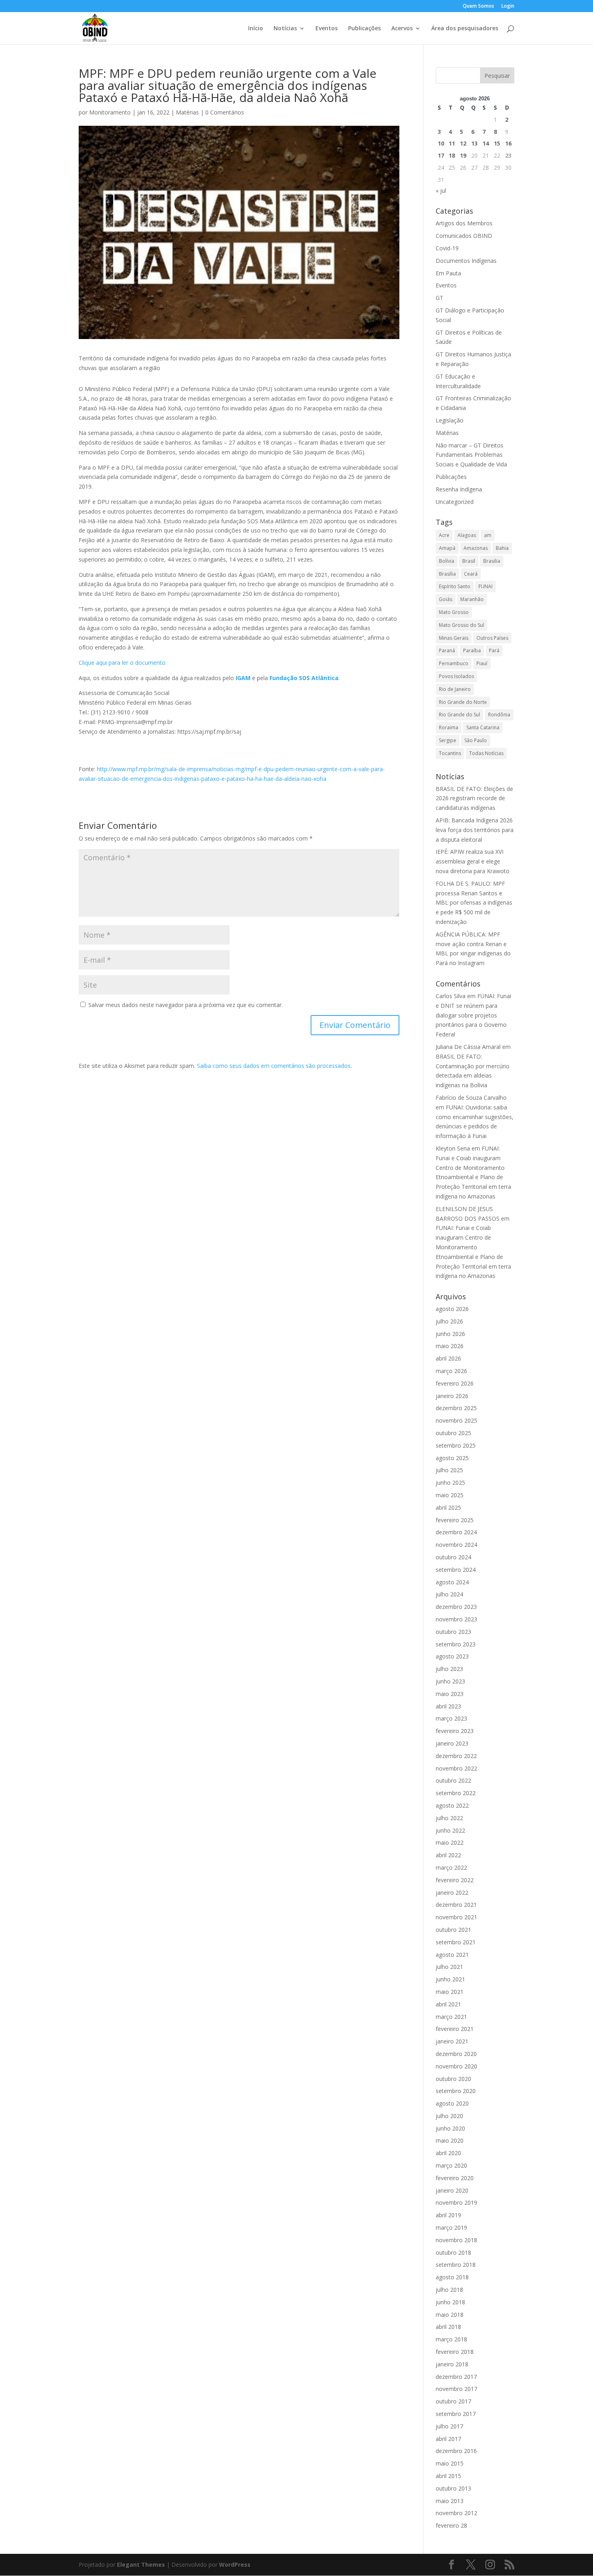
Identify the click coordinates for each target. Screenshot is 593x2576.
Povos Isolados (456, 676)
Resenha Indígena (459, 489)
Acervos (402, 29)
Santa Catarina (483, 727)
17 (441, 155)
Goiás (446, 599)
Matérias (187, 112)
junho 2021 (450, 1979)
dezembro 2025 (456, 1408)
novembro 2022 (456, 1768)
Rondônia (499, 715)
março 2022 (451, 1867)
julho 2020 (449, 2116)
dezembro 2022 (456, 1756)
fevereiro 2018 (455, 2352)
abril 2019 (448, 2215)
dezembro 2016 (456, 2451)
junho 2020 (450, 2128)
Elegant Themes (141, 2565)
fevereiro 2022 (455, 1880)
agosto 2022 (452, 1805)
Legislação (450, 420)
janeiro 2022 (452, 1892)
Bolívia (447, 561)
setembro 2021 (456, 1942)
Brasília (447, 574)
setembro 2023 (456, 1644)
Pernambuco (454, 663)
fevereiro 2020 (455, 2178)
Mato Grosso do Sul (461, 625)
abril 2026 (448, 1358)
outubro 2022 (453, 1780)
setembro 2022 (456, 1793)
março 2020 (451, 2165)
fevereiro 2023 (455, 1731)
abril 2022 (448, 1855)
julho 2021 (449, 1967)
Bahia (502, 548)
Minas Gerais (454, 638)
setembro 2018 (456, 2265)
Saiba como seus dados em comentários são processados (274, 1066)
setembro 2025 (456, 1445)
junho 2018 (450, 2302)
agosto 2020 (452, 2103)
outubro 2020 (453, 2079)
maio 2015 (450, 2463)
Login (508, 6)
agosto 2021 (452, 1955)
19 (463, 155)
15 (497, 143)
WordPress (235, 2565)
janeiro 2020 (452, 2190)
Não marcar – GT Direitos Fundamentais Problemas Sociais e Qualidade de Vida (471, 455)
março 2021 (451, 2017)
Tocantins (450, 753)
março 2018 (451, 2339)
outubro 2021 (453, 1930)
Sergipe (448, 740)
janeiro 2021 (452, 2041)
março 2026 (451, 1371)
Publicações (364, 29)
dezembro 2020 (456, 2054)
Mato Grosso (454, 612)
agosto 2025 (452, 1458)
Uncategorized (455, 502)
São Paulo (476, 740)
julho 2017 (449, 2426)
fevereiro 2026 (455, 1383)
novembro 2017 (456, 2389)
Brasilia (492, 561)
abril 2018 (448, 2327)
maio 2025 (450, 1495)
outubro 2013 (453, 2488)
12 (463, 143)
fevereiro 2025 (455, 1520)
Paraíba (472, 650)
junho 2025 (450, 1483)
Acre (444, 535)
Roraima (449, 727)
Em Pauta (448, 273)
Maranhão (472, 599)
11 (452, 143)
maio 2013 (450, 2501)
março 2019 (451, 2227)
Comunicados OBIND (464, 236)
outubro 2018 (453, 2252)
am (488, 535)
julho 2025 (449, 1470)
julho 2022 (449, 1818)
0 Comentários (225, 112)
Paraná (447, 650)
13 (474, 143)
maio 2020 (450, 2140)
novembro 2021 (456, 1917)
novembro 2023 (456, 1619)
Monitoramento (110, 112)
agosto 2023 (452, 1656)
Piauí (482, 663)
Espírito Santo (455, 586)
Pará (494, 650)
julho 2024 (449, 1594)
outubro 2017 (453, 2401)
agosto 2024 (452, 1582)
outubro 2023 (453, 1632)
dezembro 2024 (456, 1532)
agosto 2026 (452, 1309)
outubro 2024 (453, 1557)
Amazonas (476, 548)
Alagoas (467, 535)
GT (440, 298)
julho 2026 (449, 1321)
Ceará (471, 574)
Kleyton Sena (453, 1148)
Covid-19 (447, 248)
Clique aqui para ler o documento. (123, 663)
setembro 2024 (456, 1570)
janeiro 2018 (452, 2364)
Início (256, 29)
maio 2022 (450, 1843)
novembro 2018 (456, 2240)
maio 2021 (450, 1992)
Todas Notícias (486, 753)
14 (486, 143)
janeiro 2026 (452, 1396)
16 (508, 143)
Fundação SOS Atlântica (304, 678)
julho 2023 (449, 1669)
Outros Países (492, 638)
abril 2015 (448, 2476)
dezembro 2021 (456, 1905)
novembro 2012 (456, 2513)
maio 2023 (450, 1694)
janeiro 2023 (452, 1743)
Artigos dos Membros (464, 223)
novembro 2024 (456, 1545)
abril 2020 (448, 2153)
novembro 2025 (456, 1420)
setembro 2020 (456, 2091)
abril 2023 (448, 1706)
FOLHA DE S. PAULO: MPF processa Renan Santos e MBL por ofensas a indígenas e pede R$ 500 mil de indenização (474, 903)
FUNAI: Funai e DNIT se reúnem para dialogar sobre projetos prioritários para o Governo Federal (473, 1015)
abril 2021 (448, 2004)
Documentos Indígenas (466, 261)
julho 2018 (449, 2290)
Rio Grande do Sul (459, 715)
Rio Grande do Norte (463, 702)
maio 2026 (450, 1346)
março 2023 (451, 1718)
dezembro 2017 (456, 2377)
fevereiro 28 (451, 2525)
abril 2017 (448, 2439)
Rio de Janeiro (455, 689)
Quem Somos (478, 6)
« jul (441, 190)
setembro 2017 (456, 2414)
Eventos (327, 29)
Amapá (447, 548)
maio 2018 (450, 2315)
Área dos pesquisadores (465, 29)
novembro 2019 (456, 2203)
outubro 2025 (453, 1433)
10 (441, 143)
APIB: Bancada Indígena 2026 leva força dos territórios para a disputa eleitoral (475, 830)
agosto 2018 (452, 2277)
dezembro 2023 (456, 1607)
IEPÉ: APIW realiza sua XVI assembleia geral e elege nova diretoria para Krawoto (473, 861)
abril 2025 (448, 1508)
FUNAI (485, 586)
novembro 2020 (456, 2066)
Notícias (285, 29)
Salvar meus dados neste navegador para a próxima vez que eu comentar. (186, 1005)
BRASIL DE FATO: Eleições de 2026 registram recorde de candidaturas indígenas (474, 798)
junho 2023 (450, 1681)
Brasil (469, 561)
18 (452, 155)
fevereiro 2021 (455, 2029)
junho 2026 (450, 1334)
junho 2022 (450, 1830)
